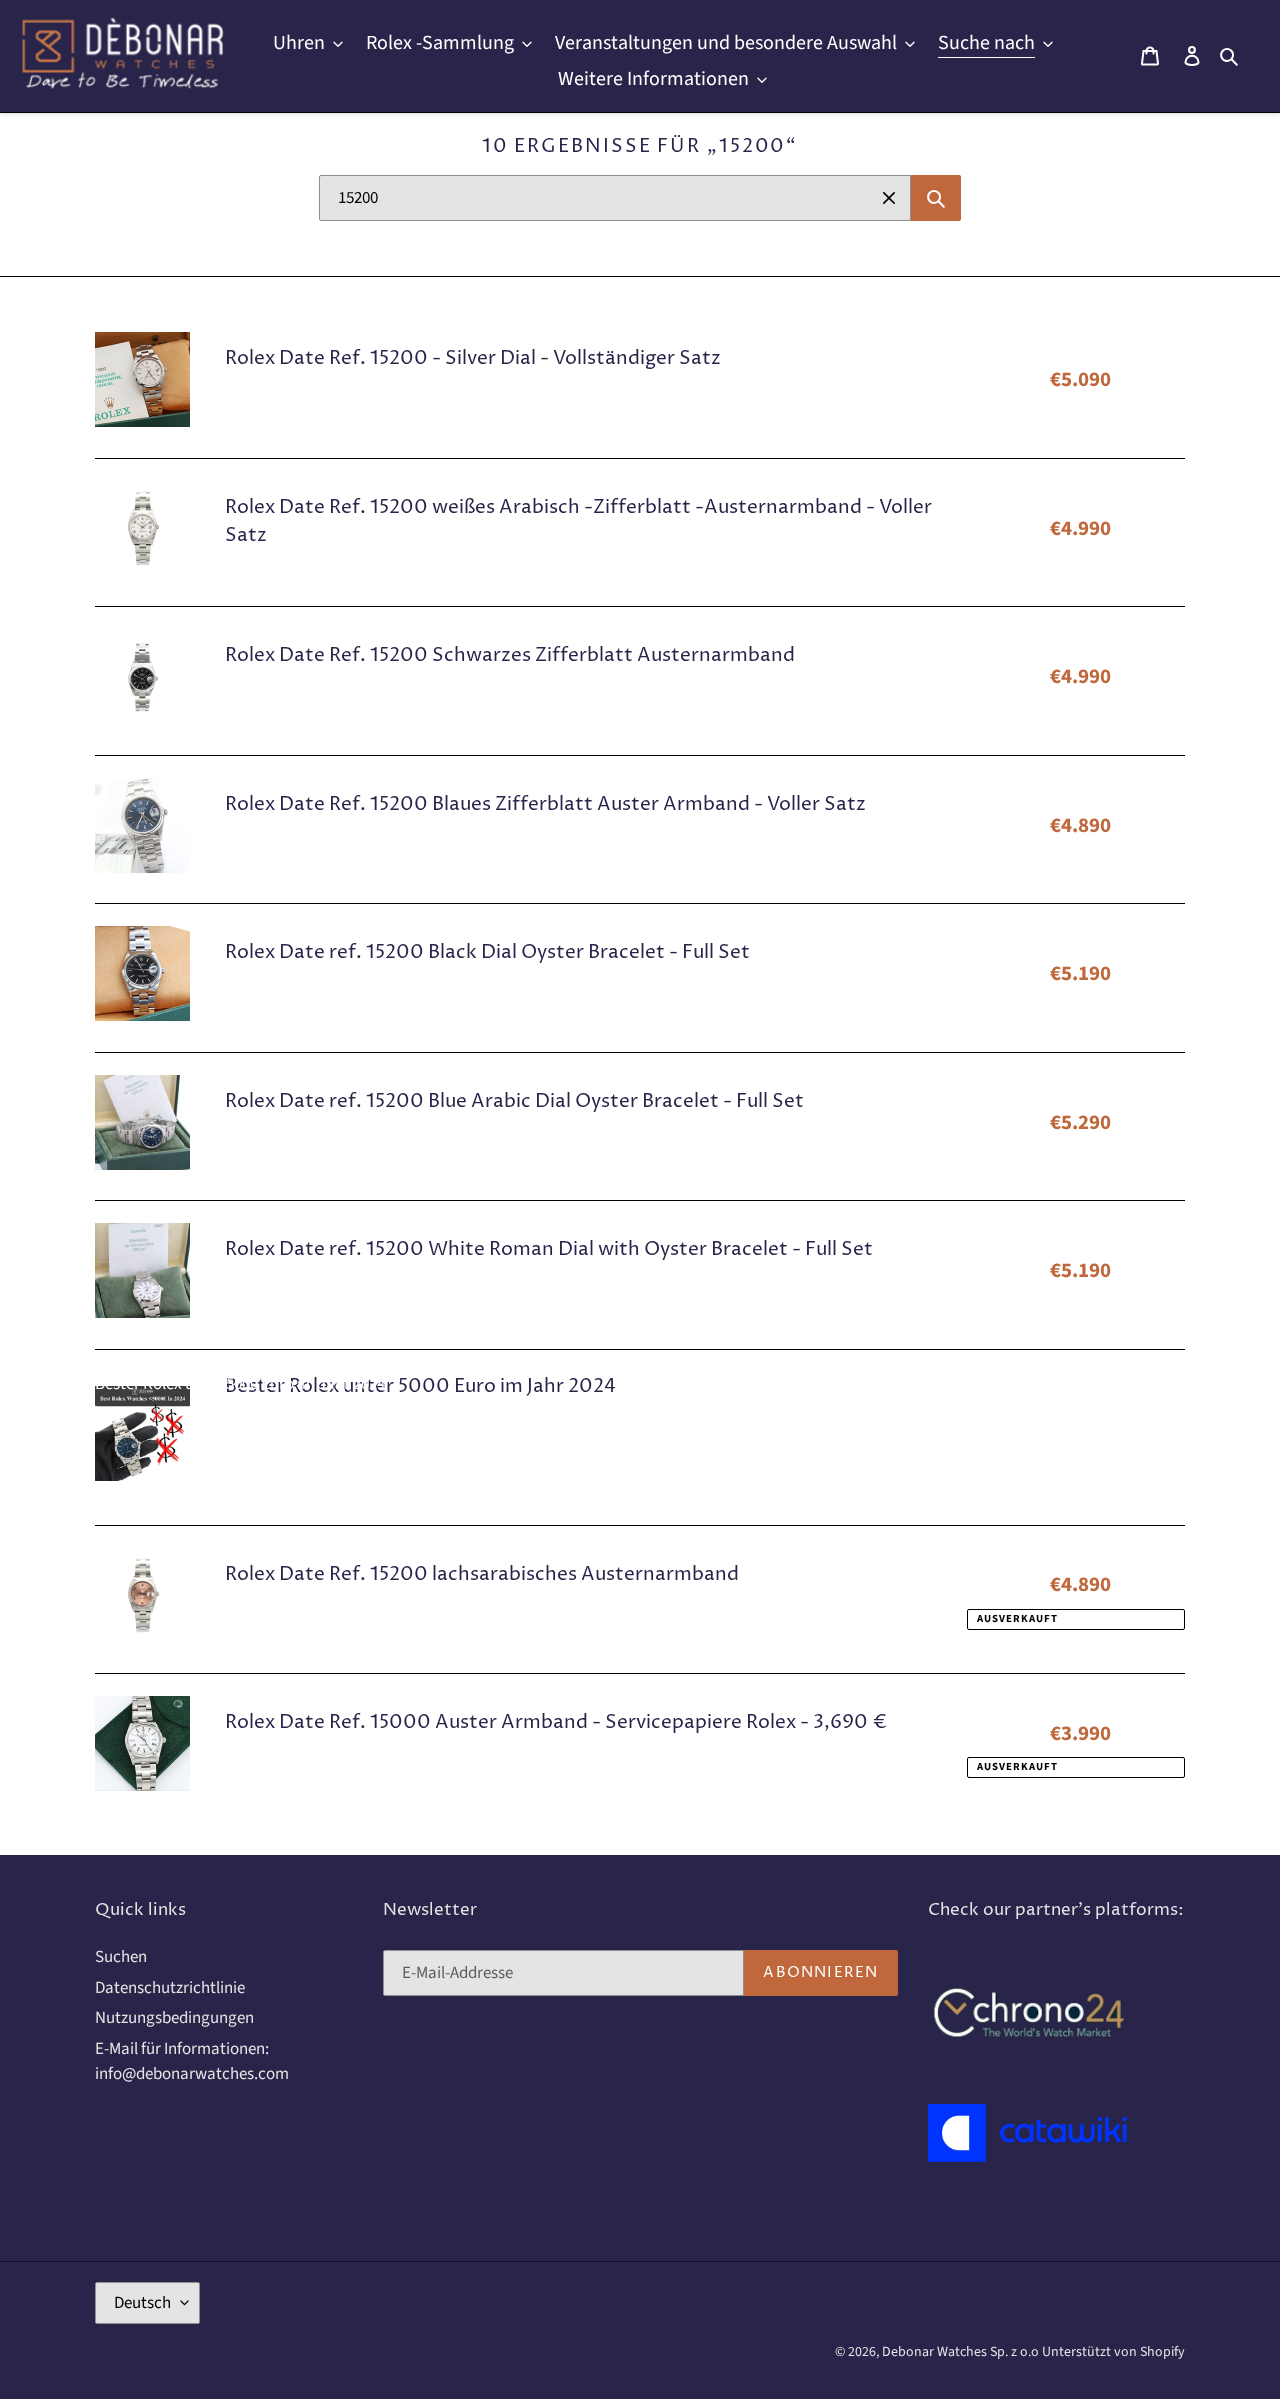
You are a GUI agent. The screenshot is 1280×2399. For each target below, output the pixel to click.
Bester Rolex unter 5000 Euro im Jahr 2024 (240, 1384)
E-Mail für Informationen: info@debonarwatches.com (192, 2062)
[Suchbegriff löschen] (889, 198)
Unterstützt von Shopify (1113, 2352)
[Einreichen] (936, 198)
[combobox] (615, 198)
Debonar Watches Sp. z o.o (962, 2352)
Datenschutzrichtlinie (170, 1988)
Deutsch (142, 2303)
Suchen (121, 1957)
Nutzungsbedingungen (174, 2018)
